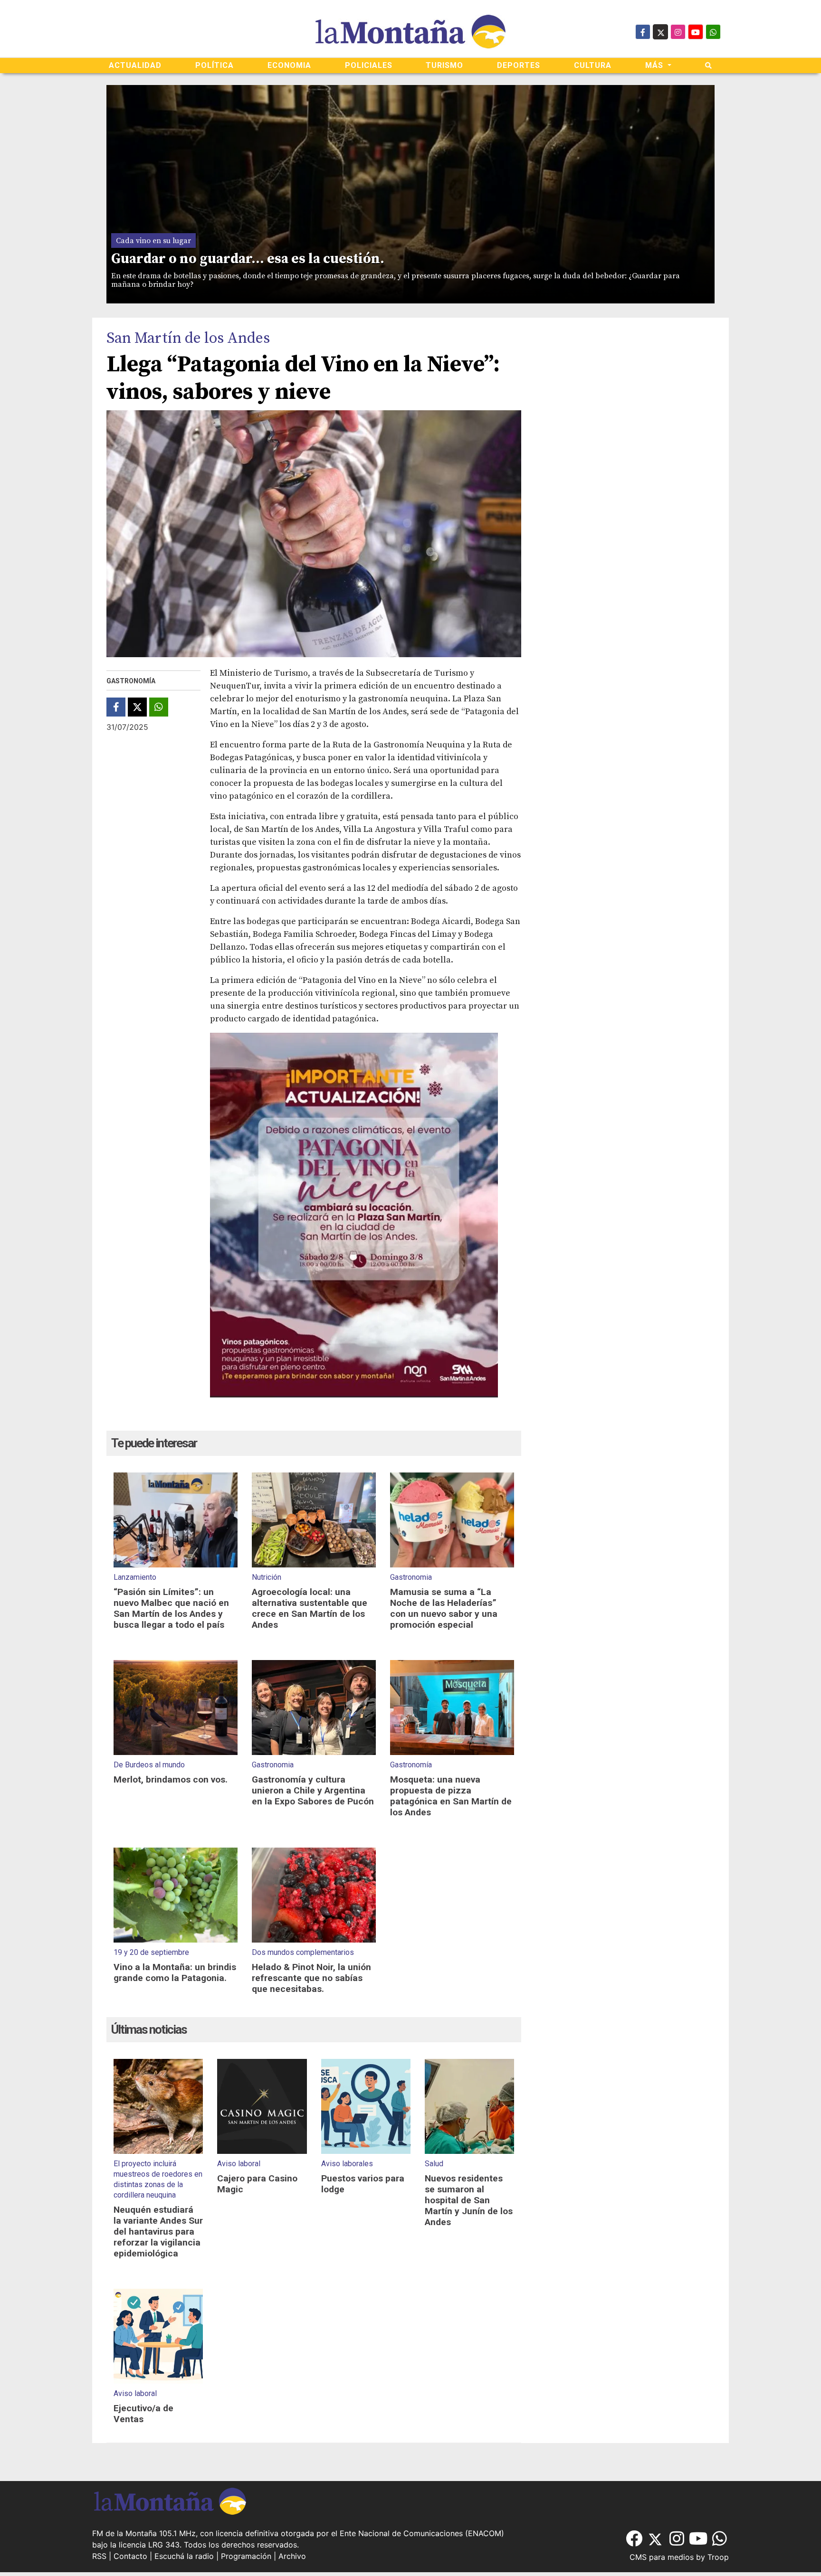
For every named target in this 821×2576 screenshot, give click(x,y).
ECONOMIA (289, 65)
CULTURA (593, 65)
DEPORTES (519, 65)
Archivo (292, 2556)
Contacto (130, 2556)
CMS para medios (662, 2557)
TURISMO (444, 65)
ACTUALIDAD (135, 65)
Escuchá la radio (184, 2556)
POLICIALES (369, 65)
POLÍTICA (215, 65)
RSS (99, 2556)
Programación (246, 2556)
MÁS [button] (655, 65)
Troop (718, 2557)
